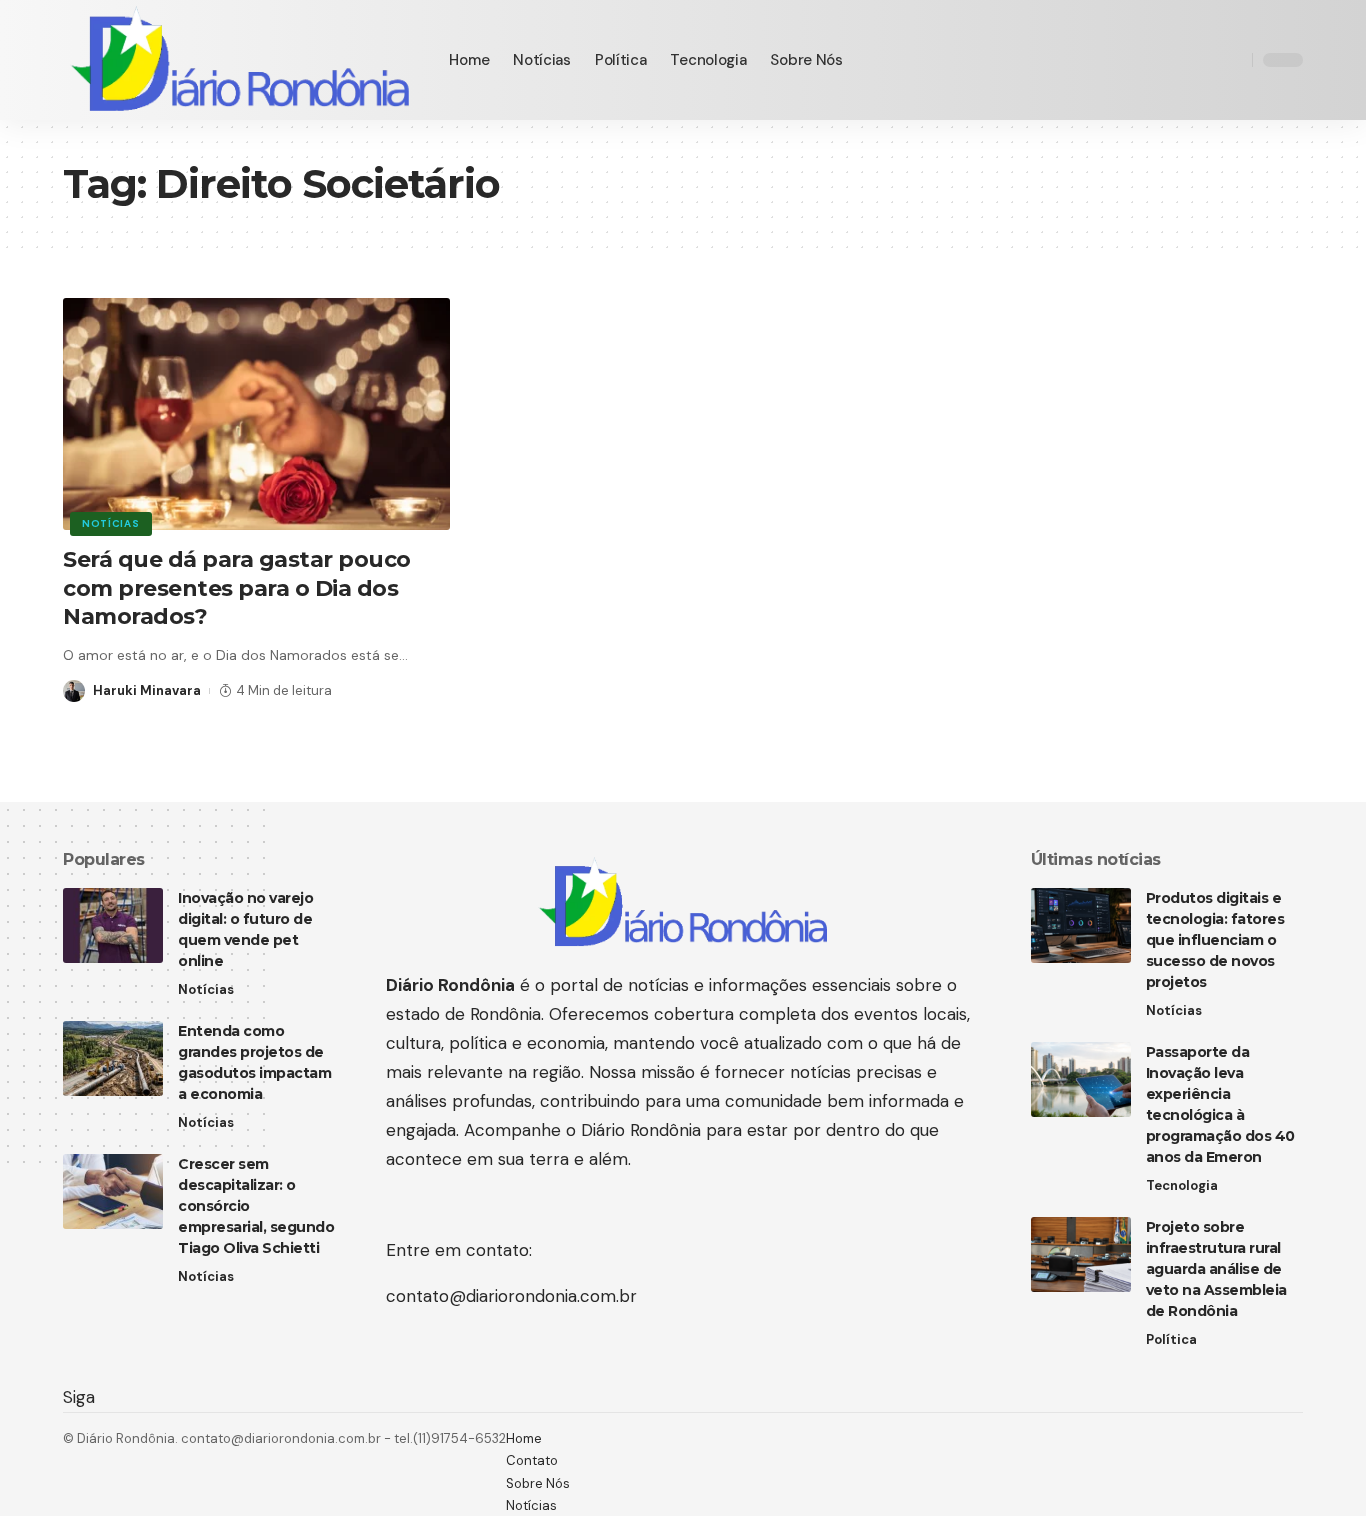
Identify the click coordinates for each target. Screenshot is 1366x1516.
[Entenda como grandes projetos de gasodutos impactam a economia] (113, 1058)
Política (1171, 1339)
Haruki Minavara (147, 690)
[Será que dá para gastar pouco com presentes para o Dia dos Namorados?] (256, 414)
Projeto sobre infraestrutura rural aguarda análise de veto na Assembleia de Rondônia (1216, 1269)
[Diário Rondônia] (240, 60)
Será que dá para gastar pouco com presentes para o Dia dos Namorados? (237, 588)
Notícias (111, 523)
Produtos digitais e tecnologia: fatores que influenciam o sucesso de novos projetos (1215, 940)
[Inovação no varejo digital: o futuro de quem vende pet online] (113, 925)
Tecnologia (1182, 1185)
